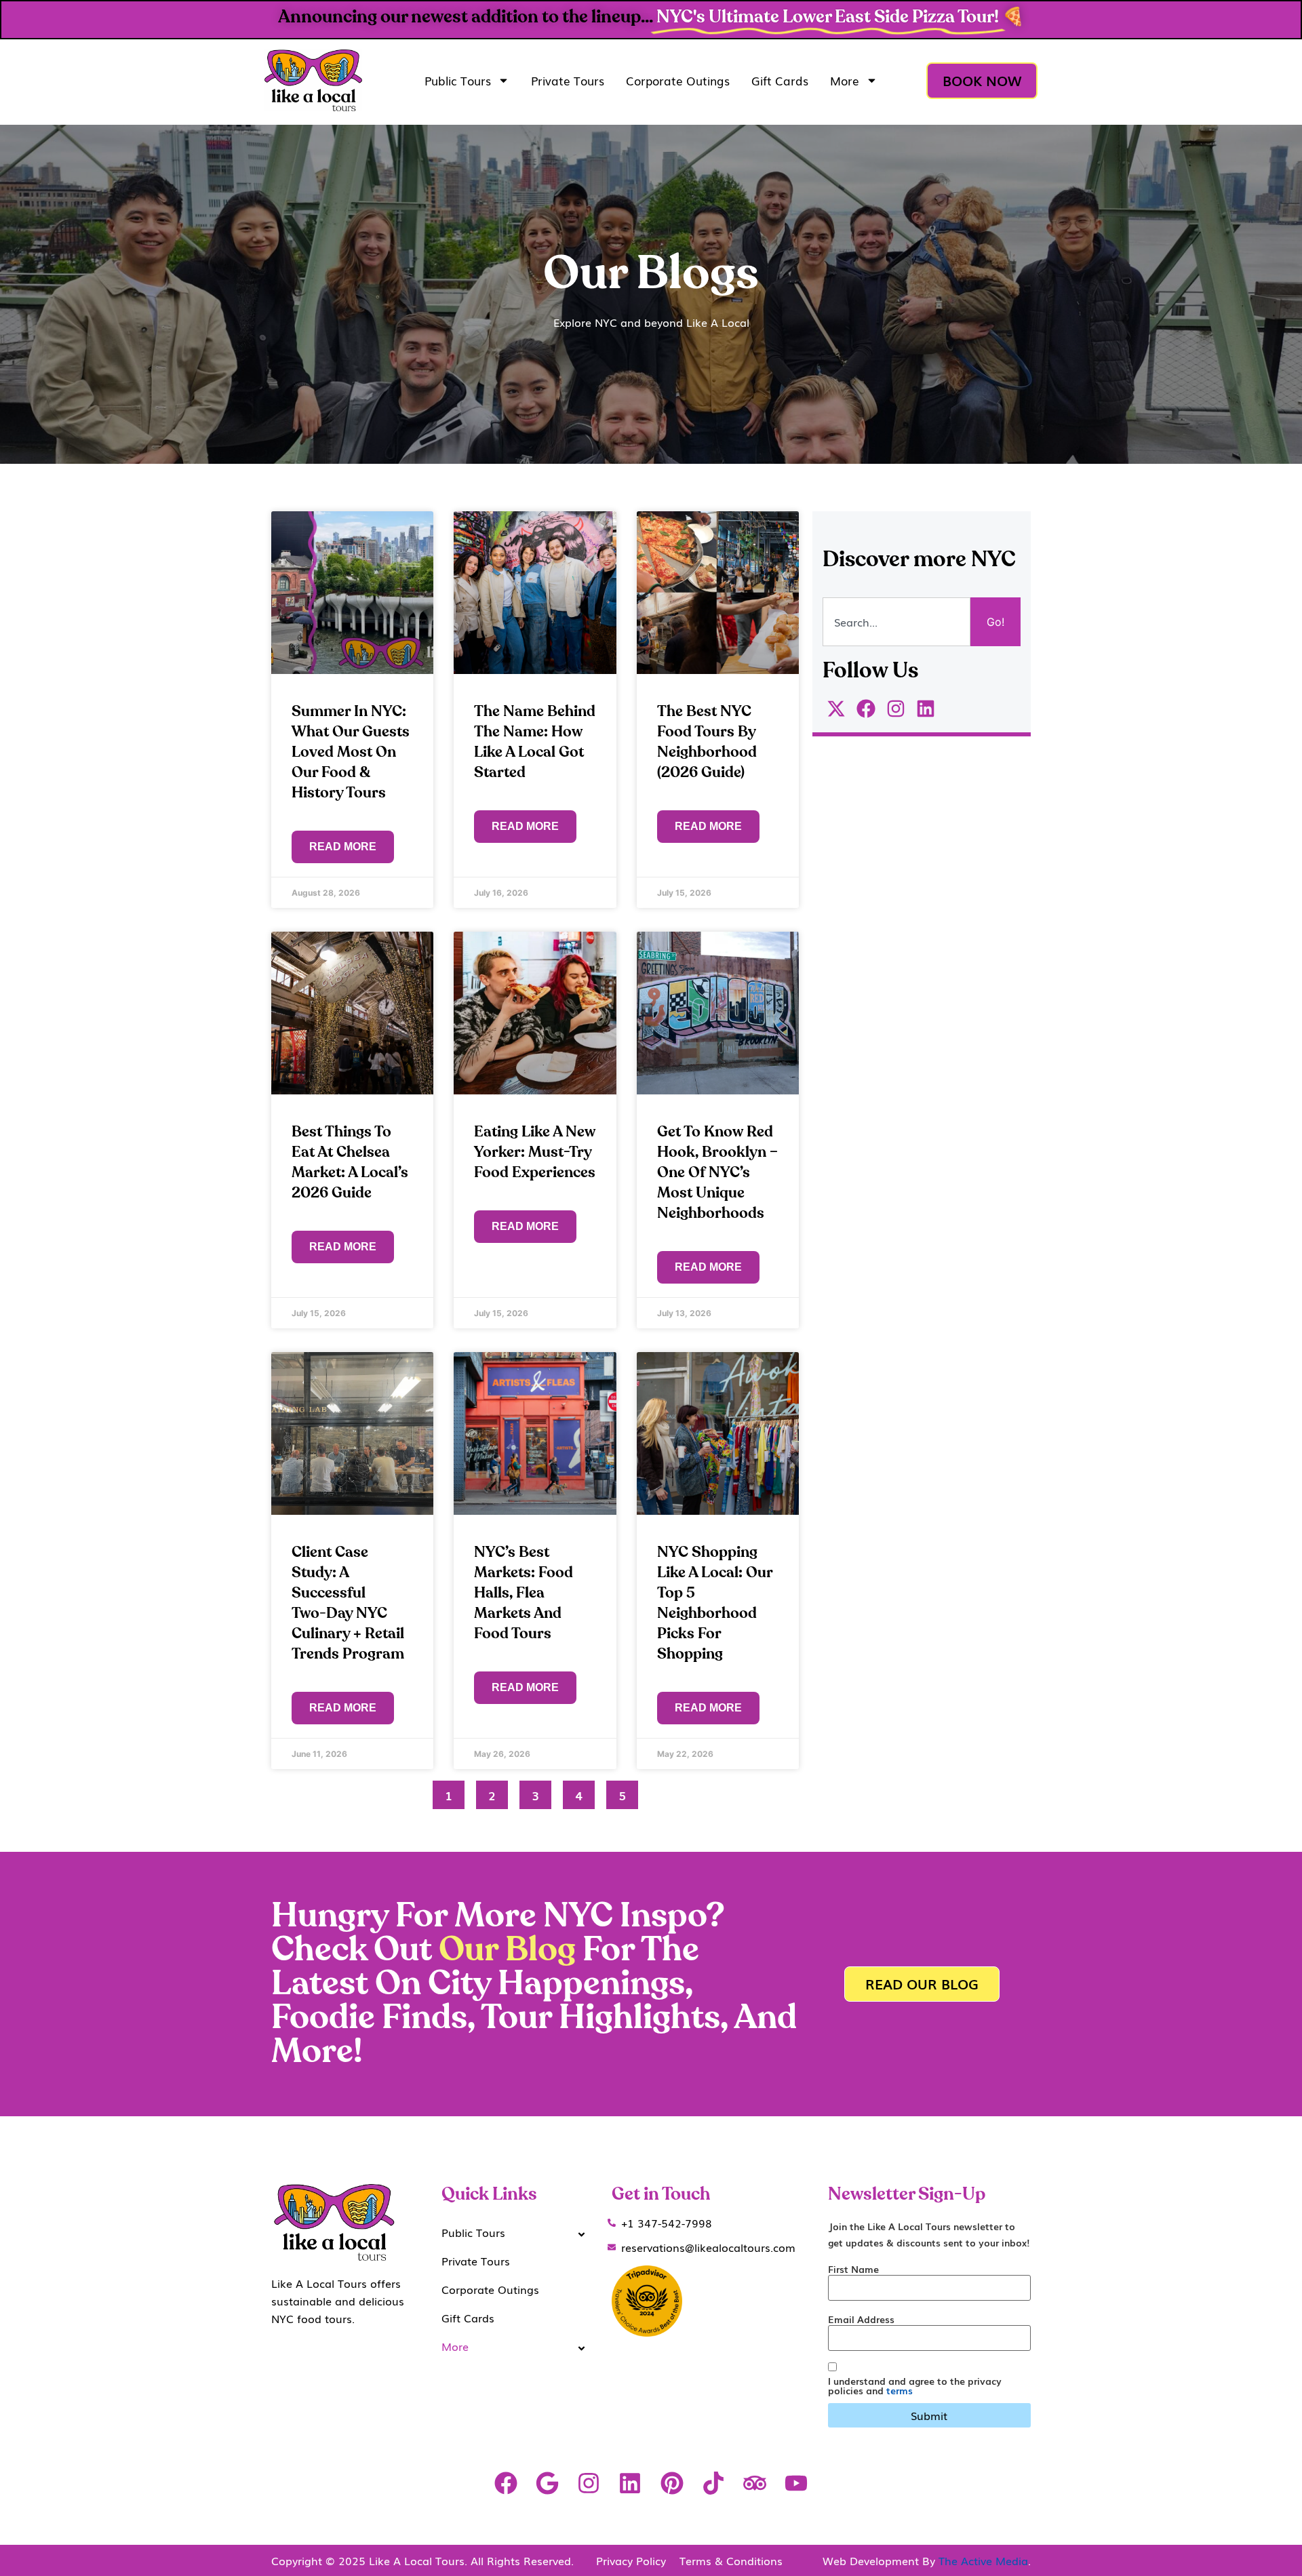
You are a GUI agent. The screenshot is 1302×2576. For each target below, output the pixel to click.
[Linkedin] (630, 2483)
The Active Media (983, 2560)
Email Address (861, 2319)
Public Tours (458, 80)
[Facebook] (506, 2483)
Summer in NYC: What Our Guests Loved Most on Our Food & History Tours (351, 752)
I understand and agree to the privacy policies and (915, 2385)
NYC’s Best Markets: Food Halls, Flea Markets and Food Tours (524, 1593)
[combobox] (896, 622)
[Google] (547, 2483)
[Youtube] (796, 2483)
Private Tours (568, 80)
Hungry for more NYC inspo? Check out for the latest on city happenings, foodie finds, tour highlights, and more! (534, 1984)
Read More (343, 847)
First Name (853, 2269)
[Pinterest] (672, 2483)
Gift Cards (780, 80)
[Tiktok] (713, 2483)
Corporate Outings (678, 80)
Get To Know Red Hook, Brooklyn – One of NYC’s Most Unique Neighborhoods (717, 1172)
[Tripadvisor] (754, 2483)
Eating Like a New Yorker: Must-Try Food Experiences (535, 1152)
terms (900, 2390)
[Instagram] (589, 2483)
